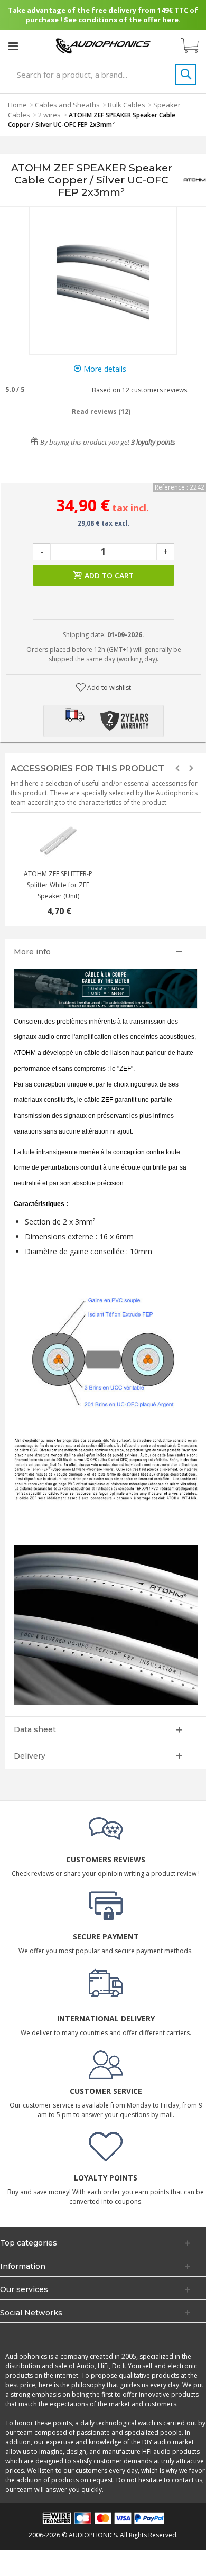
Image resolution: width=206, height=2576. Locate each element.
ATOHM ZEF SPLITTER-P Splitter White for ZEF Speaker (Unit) (58, 885)
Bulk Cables (127, 105)
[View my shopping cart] (195, 46)
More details (104, 369)
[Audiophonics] (103, 45)
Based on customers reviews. (139, 390)
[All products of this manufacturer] (195, 180)
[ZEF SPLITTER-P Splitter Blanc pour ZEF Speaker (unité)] (58, 842)
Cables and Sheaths (67, 105)
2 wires (49, 115)
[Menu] (13, 46)
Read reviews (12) (101, 412)
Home (17, 105)
